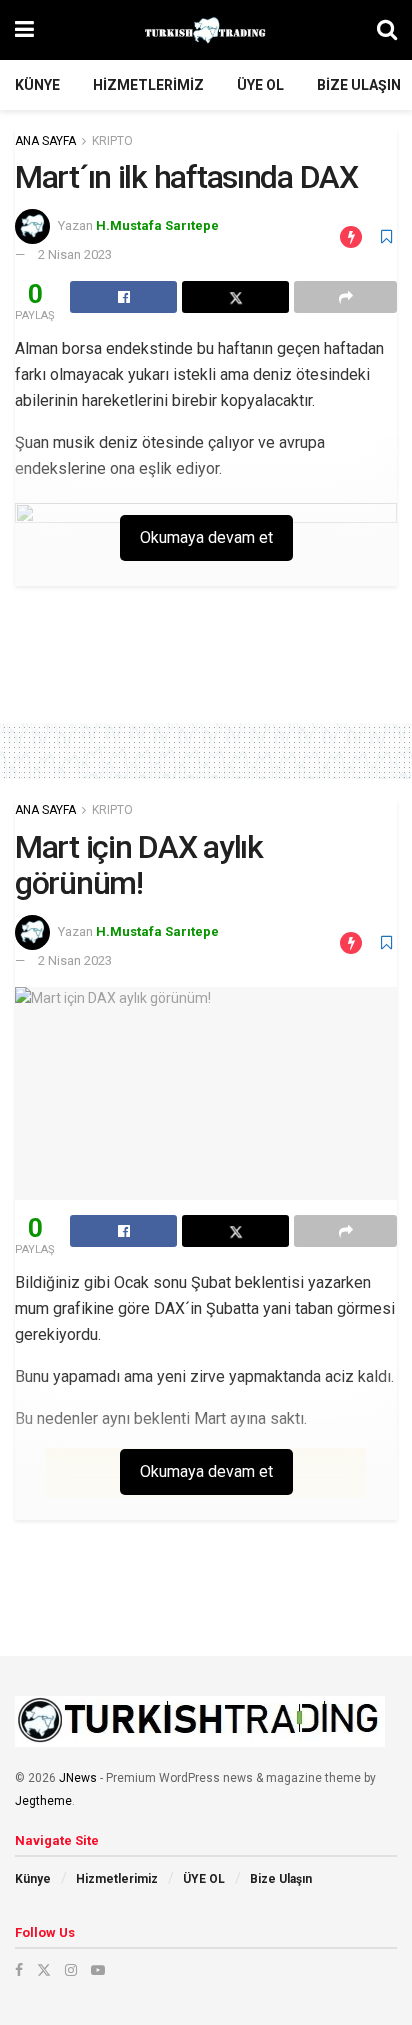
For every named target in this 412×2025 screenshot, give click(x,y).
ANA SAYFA (45, 141)
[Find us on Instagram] (71, 1970)
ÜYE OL (260, 85)
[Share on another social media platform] (345, 297)
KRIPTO (112, 141)
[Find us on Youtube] (98, 1970)
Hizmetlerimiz (148, 85)
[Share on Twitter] (235, 297)
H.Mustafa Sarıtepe (157, 225)
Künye (37, 85)
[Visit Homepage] (205, 30)
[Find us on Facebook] (19, 1970)
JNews (78, 1778)
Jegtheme (43, 1801)
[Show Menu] (24, 30)
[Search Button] (387, 30)
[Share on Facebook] (123, 297)
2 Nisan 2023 (75, 254)
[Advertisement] (206, 661)
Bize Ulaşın (359, 85)
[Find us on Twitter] (44, 1970)
